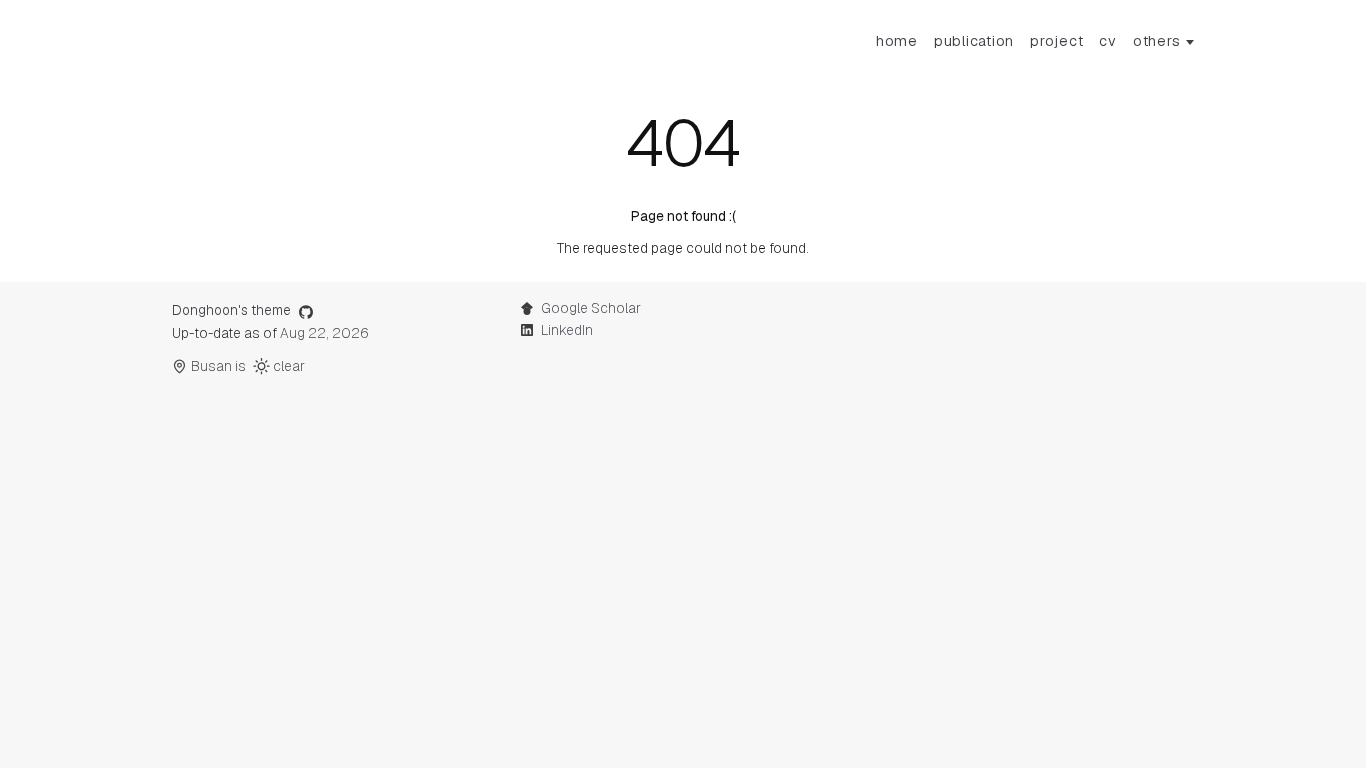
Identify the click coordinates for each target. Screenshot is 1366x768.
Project (1056, 41)
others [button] (1157, 41)
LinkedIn (567, 330)
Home (897, 41)
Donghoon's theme (231, 310)
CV (1108, 41)
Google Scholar (591, 308)
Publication (974, 41)
